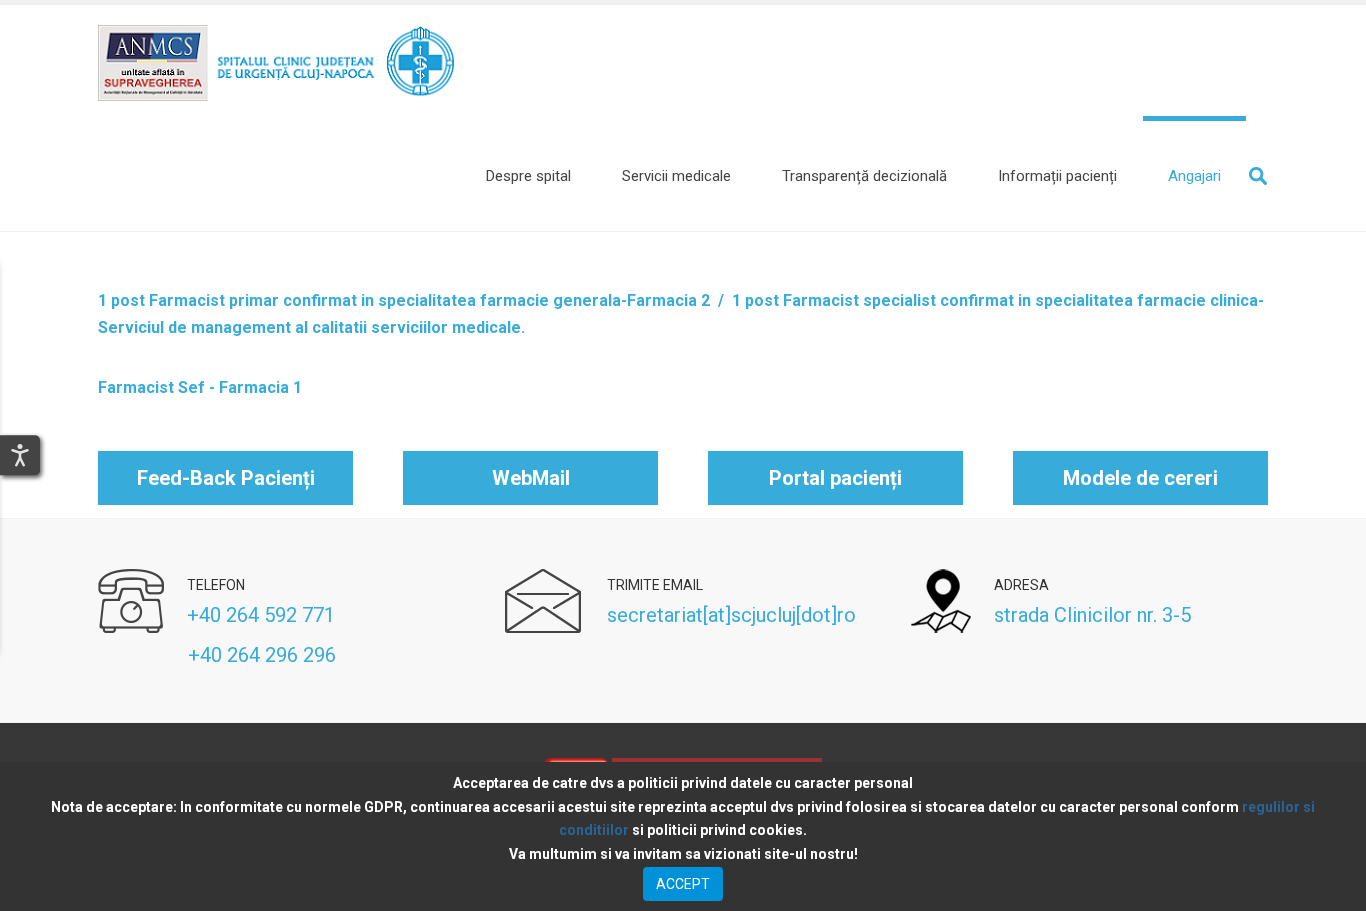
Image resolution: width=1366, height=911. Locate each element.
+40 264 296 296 (217, 655)
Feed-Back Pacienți (226, 478)
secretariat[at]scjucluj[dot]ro (731, 615)
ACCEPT (683, 884)
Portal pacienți (835, 478)
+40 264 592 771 (261, 615)
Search (1258, 176)
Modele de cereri (1140, 478)
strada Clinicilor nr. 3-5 (1092, 615)
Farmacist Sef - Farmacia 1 (200, 387)
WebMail (531, 478)
